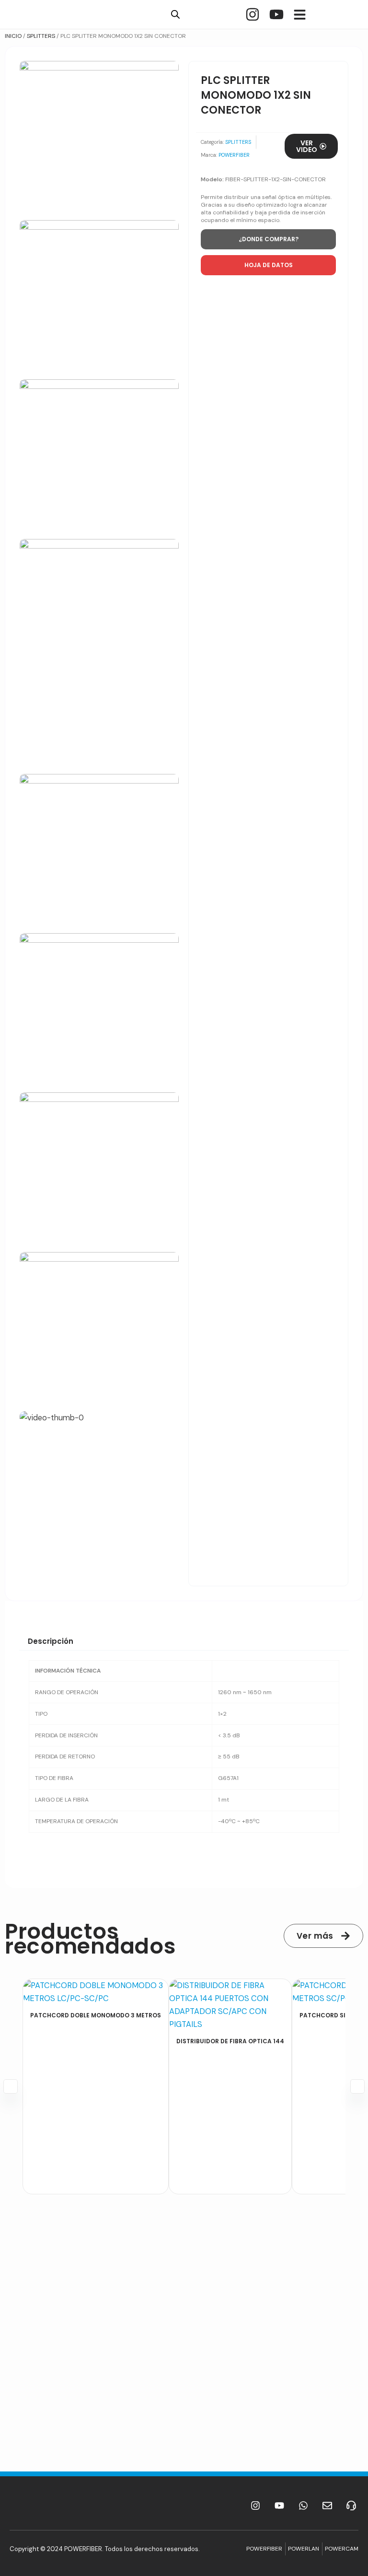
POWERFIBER (234, 155)
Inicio (13, 36)
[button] (268, 265)
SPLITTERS (41, 36)
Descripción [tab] (51, 1641)
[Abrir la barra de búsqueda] (175, 14)
